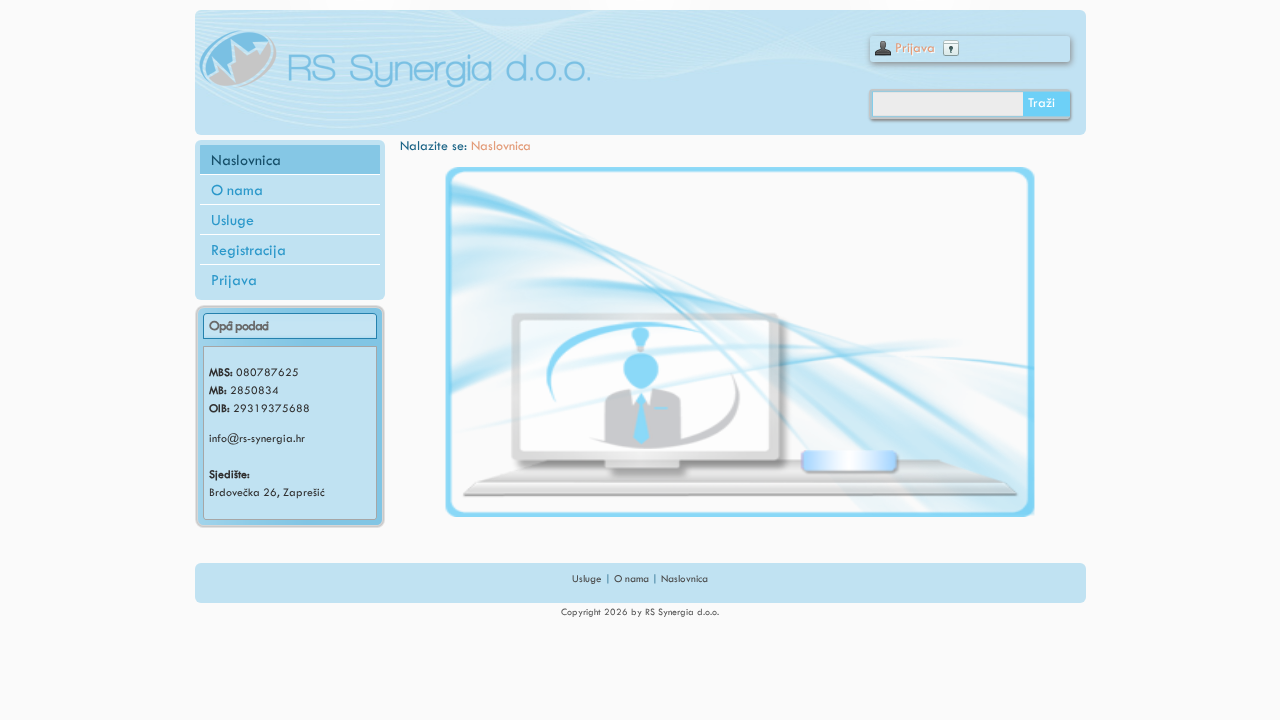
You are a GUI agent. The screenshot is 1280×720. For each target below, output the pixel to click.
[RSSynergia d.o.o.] (390, 57)
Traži (1041, 102)
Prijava (915, 47)
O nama (237, 190)
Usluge (232, 220)
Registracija (248, 250)
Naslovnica (246, 160)
